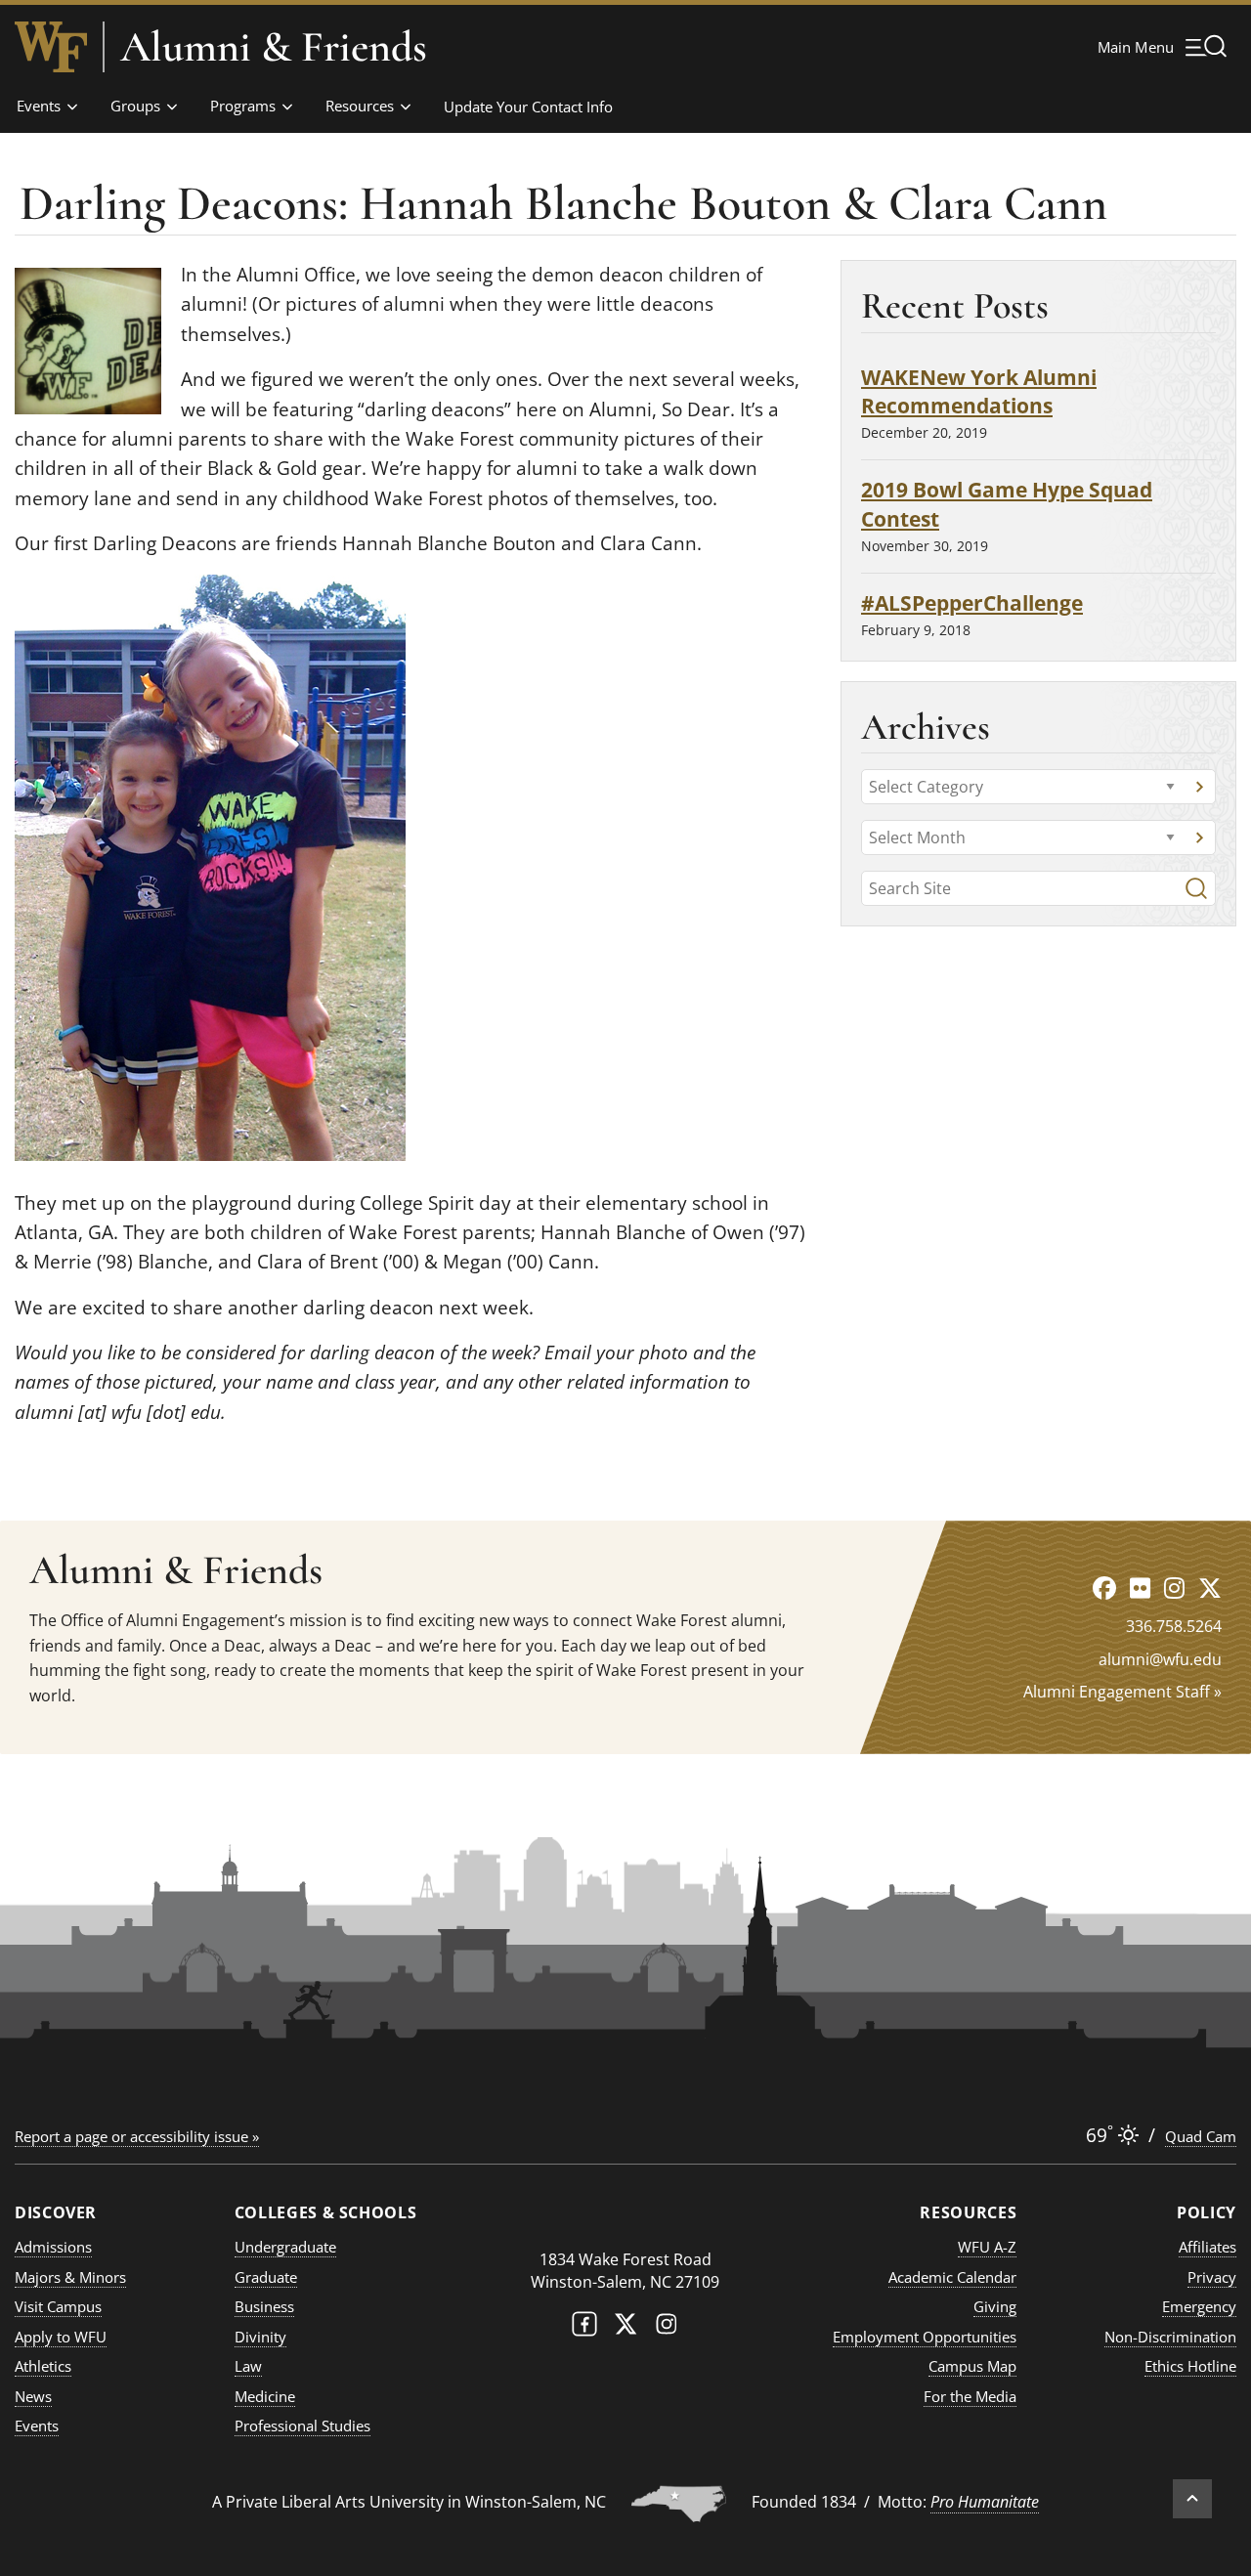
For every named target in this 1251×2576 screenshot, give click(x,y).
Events (39, 106)
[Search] (1196, 888)
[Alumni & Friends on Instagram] (1174, 1588)
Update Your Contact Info (528, 107)
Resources (360, 106)
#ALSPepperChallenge (972, 602)
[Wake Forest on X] (625, 2328)
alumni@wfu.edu (1160, 1659)
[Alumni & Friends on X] (1210, 1588)
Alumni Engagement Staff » (1122, 1692)
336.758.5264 (1174, 1626)
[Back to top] (1192, 2499)
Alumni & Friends (274, 47)
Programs (243, 106)
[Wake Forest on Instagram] (667, 2328)
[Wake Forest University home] (51, 47)
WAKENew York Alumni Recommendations (979, 391)
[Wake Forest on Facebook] (584, 2328)
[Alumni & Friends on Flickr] (1140, 1588)
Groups (135, 106)
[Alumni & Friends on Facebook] (1104, 1588)
